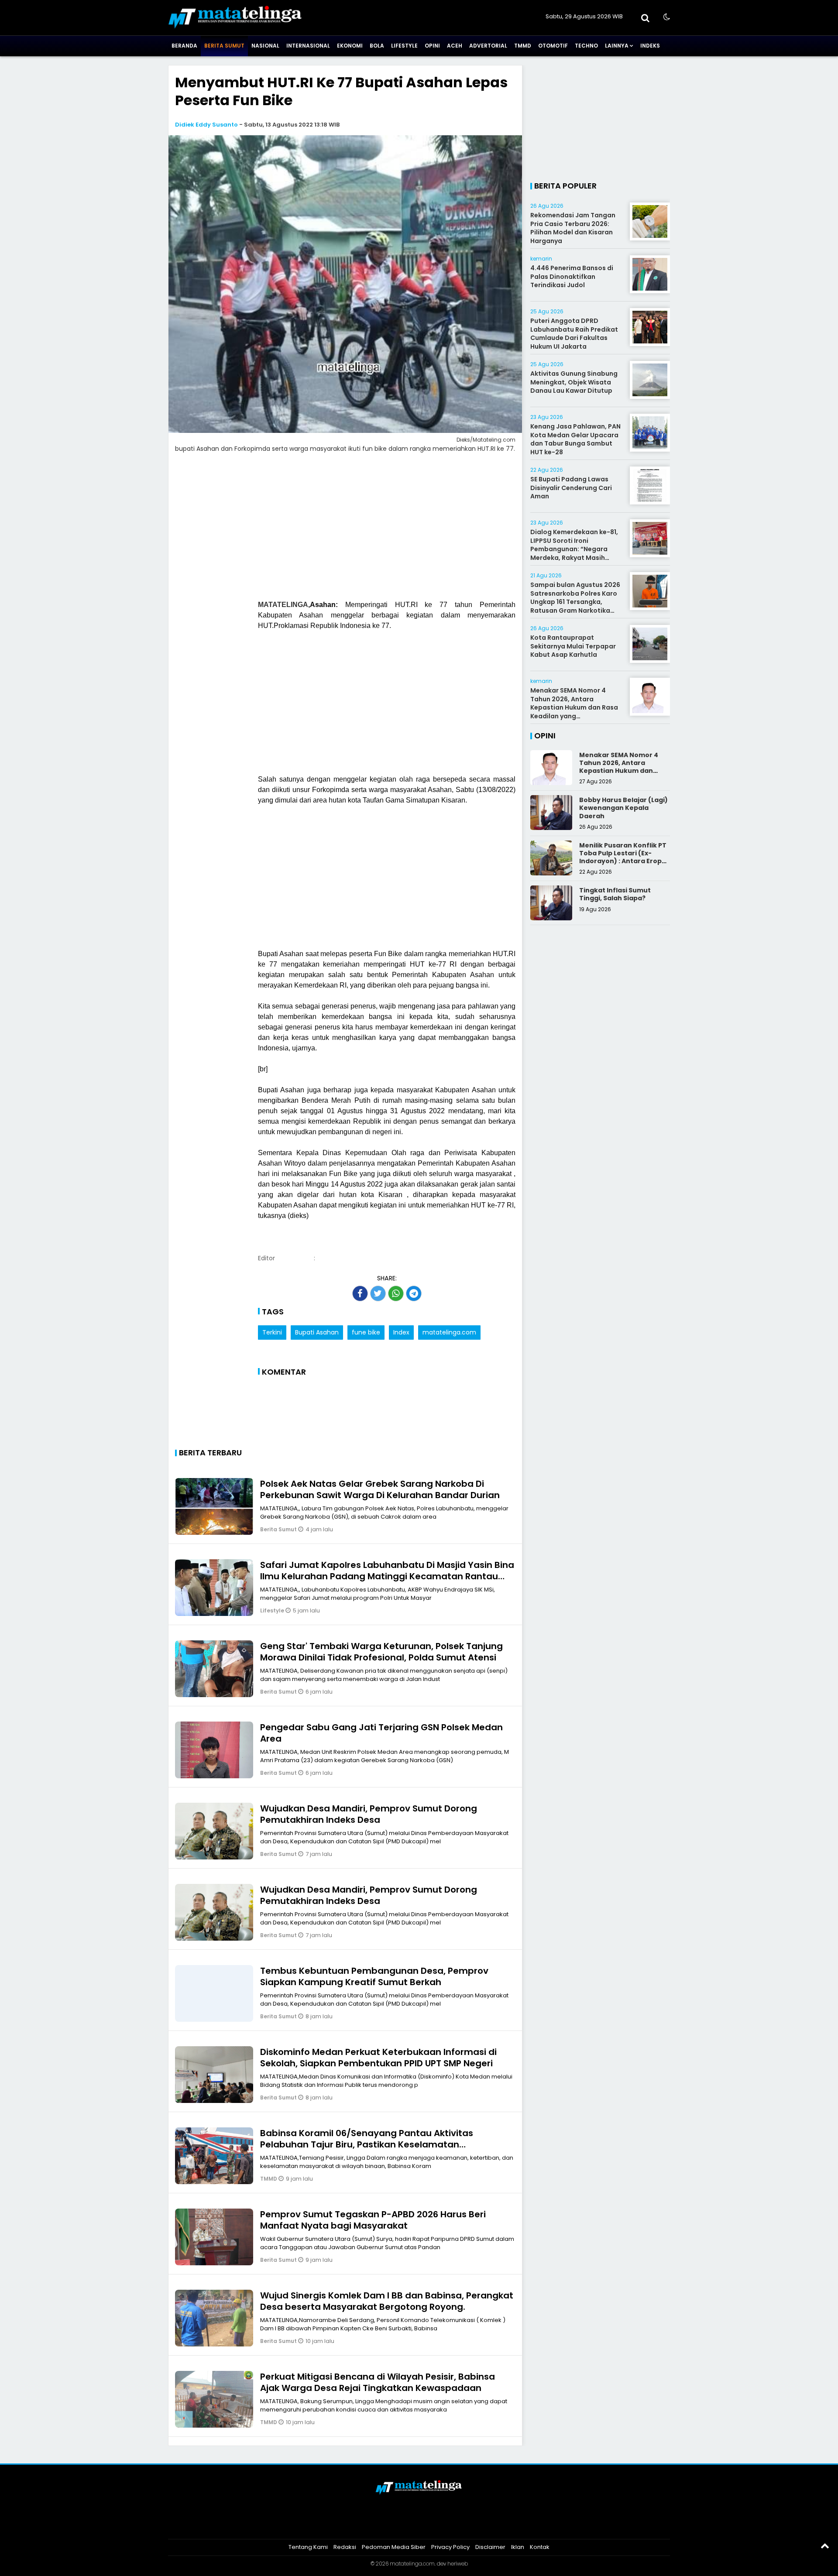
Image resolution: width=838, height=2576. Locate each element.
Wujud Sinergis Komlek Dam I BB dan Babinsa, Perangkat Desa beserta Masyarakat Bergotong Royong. (387, 2301)
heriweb (458, 2564)
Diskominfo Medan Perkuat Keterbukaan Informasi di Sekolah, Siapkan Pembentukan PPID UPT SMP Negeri (378, 2058)
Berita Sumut (224, 46)
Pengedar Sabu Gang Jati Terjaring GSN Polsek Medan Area (381, 1733)
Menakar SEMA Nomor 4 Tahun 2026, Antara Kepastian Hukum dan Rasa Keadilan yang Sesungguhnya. (574, 707)
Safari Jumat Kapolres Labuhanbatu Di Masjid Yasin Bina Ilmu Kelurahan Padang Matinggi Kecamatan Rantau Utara (387, 1576)
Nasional (265, 46)
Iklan (518, 2547)
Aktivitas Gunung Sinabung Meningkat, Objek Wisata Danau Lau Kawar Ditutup (574, 382)
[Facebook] (386, 2525)
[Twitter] (408, 2525)
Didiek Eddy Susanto (206, 125)
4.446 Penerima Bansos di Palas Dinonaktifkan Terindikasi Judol (572, 276)
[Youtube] (430, 2525)
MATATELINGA (283, 605)
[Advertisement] (345, 532)
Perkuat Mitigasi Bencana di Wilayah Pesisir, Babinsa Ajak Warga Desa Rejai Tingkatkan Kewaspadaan (378, 2382)
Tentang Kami (308, 2547)
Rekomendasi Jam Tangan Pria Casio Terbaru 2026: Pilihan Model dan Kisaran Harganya (573, 228)
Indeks (650, 46)
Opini (432, 46)
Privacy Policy (450, 2547)
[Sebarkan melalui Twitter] (378, 1293)
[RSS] (452, 2525)
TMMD (523, 46)
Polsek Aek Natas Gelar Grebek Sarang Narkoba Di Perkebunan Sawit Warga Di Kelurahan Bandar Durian (380, 1489)
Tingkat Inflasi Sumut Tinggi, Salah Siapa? (615, 894)
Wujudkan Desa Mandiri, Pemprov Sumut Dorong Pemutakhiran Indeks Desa (369, 1814)
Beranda (184, 46)
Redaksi (345, 2547)
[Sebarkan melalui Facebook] (360, 1293)
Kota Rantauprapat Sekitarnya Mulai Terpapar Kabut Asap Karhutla (573, 646)
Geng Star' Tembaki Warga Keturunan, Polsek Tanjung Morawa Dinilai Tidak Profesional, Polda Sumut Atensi (381, 1652)
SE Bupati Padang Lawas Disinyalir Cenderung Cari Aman (571, 488)
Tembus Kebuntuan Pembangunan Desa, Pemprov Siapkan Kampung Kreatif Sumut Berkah (374, 1976)
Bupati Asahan (317, 1332)
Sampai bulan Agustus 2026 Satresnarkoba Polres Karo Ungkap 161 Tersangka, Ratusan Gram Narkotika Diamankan (575, 602)
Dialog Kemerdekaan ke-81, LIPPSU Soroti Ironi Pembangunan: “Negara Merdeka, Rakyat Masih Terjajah (574, 549)
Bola (377, 46)
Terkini (272, 1332)
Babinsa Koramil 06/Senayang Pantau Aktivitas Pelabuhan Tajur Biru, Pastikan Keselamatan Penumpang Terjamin (367, 2144)
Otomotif (553, 46)
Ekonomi (350, 46)
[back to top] (825, 2545)
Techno (586, 46)
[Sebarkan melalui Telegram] (414, 1293)
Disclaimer (490, 2547)
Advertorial (488, 46)
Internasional (308, 46)
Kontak (540, 2547)
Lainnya (617, 46)
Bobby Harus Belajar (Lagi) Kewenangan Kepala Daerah (623, 808)
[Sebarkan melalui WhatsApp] (396, 1293)
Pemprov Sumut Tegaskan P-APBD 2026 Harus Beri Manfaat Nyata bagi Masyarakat (373, 2220)
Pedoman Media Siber (394, 2547)
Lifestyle (404, 46)
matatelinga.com (449, 1332)
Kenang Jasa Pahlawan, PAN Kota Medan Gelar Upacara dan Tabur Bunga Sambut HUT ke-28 (575, 439)
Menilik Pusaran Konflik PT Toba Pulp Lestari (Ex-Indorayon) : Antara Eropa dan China (623, 857)
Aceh (455, 46)
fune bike (366, 1332)
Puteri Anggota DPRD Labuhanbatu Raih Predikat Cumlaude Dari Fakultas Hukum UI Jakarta (574, 334)
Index (401, 1332)
